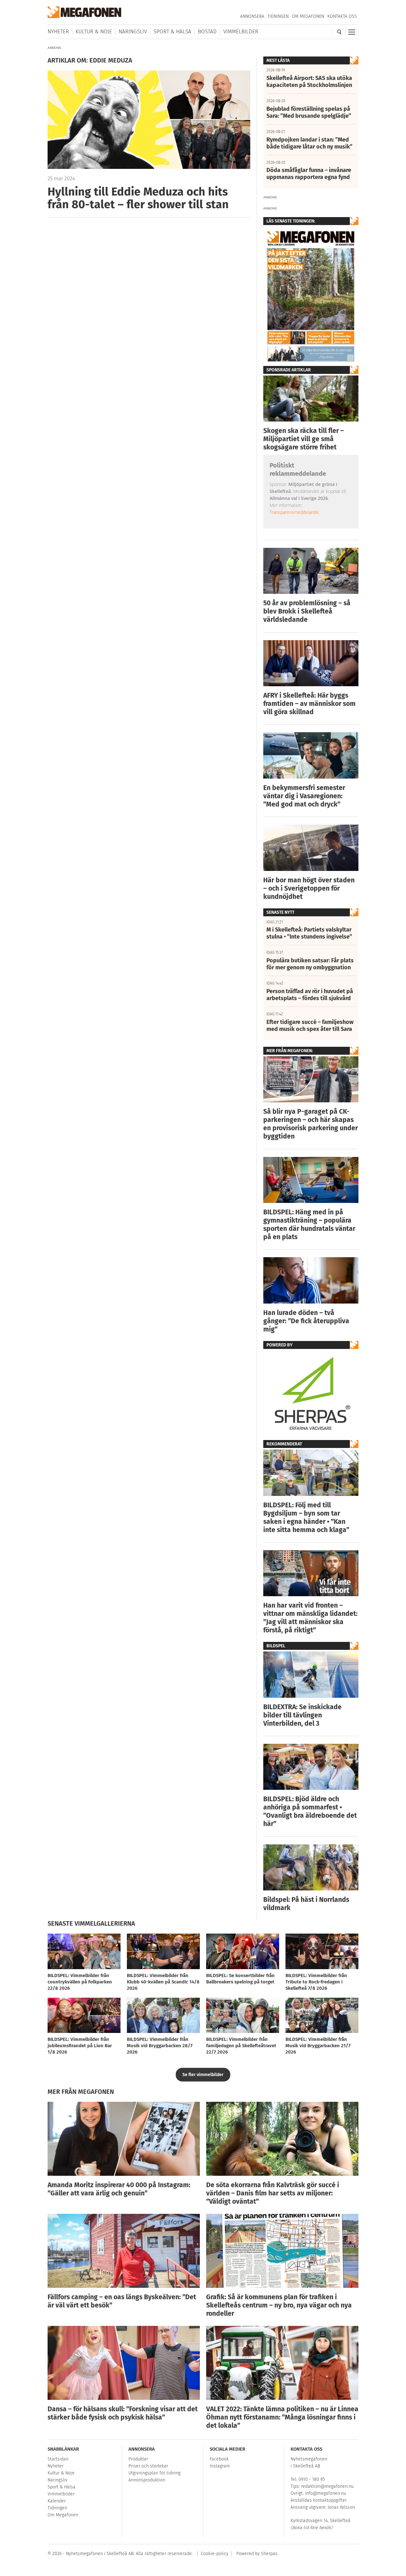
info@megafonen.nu (325, 2493)
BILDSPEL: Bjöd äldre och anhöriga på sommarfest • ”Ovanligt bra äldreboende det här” (310, 1811)
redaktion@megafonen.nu (327, 2486)
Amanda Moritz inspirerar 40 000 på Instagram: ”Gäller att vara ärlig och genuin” (119, 2189)
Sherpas (269, 2554)
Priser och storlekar (148, 2466)
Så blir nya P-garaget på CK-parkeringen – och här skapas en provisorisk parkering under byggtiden (311, 1124)
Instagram (220, 2466)
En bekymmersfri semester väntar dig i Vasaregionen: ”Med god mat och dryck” (304, 796)
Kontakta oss (342, 16)
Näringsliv (133, 32)
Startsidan (58, 2459)
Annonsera (252, 16)
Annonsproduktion (147, 2480)
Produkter (138, 2459)
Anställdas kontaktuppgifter (319, 2500)
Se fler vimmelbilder (203, 2075)
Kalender (57, 2501)
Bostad (207, 32)
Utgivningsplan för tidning (154, 2473)
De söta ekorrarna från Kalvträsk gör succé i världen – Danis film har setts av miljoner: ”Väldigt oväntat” (273, 2193)
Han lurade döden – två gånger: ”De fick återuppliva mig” (306, 1321)
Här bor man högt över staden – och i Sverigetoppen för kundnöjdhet (309, 888)
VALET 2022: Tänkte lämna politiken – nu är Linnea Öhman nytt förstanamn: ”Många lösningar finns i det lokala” (282, 2417)
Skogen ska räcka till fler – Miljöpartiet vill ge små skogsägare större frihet (304, 439)
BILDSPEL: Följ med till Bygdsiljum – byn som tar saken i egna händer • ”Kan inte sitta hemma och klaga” (306, 1517)
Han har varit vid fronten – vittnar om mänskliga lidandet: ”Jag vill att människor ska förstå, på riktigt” (310, 1618)
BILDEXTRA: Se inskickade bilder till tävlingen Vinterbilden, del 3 (302, 1715)
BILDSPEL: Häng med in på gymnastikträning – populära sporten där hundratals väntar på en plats (309, 1225)
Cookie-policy (215, 2554)
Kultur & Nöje (94, 32)
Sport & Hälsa (172, 32)
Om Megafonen (308, 16)
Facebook (219, 2459)
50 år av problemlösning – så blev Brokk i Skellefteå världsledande (307, 611)
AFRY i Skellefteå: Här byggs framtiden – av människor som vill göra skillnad (309, 704)
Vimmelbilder (241, 32)
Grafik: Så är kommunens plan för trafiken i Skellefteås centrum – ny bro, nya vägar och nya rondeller (279, 2305)
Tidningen (278, 16)
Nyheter (58, 32)
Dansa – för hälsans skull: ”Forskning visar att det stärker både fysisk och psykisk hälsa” (123, 2413)
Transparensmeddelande (294, 512)
